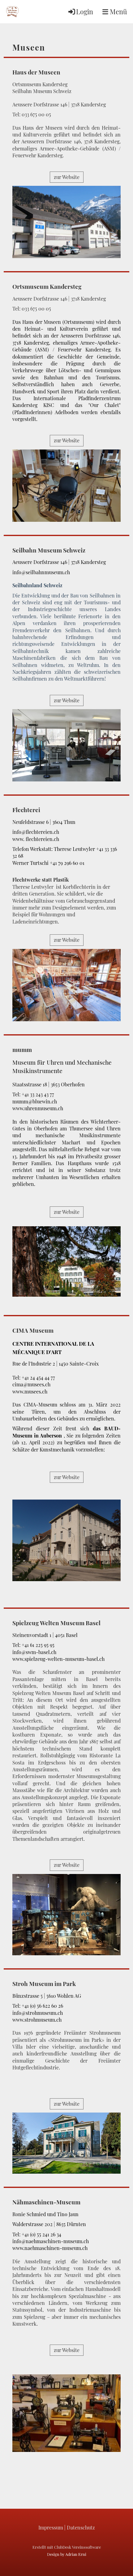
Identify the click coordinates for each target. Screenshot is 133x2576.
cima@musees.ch (31, 1384)
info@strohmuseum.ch (38, 2013)
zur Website (67, 177)
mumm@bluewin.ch (35, 1101)
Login (85, 11)
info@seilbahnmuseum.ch (41, 572)
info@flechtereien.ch (36, 832)
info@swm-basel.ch (34, 1652)
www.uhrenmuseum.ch (38, 1108)
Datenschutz (81, 2527)
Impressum (51, 2527)
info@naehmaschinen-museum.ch (51, 2241)
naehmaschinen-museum (53, 2248)
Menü (118, 11)
